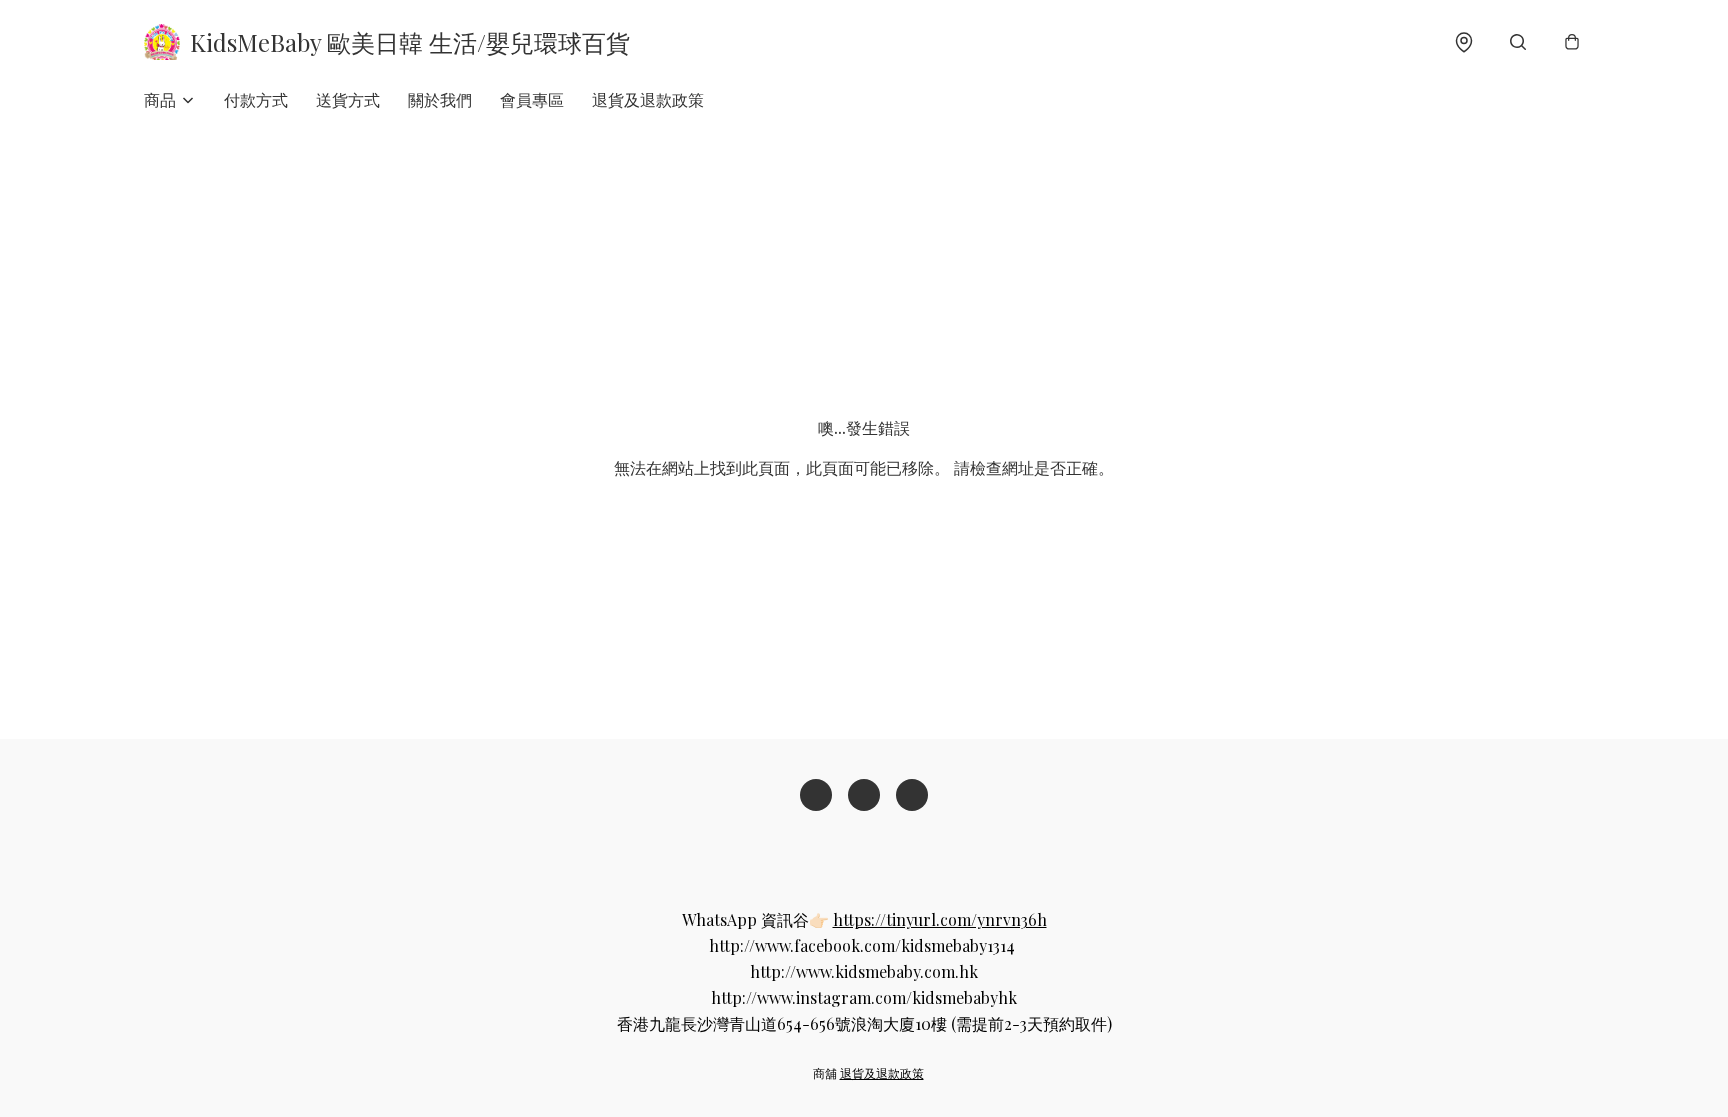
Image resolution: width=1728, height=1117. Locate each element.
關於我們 (440, 99)
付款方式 (256, 99)
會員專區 (532, 99)
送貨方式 (348, 99)
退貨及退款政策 (648, 99)
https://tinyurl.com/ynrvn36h (940, 919)
